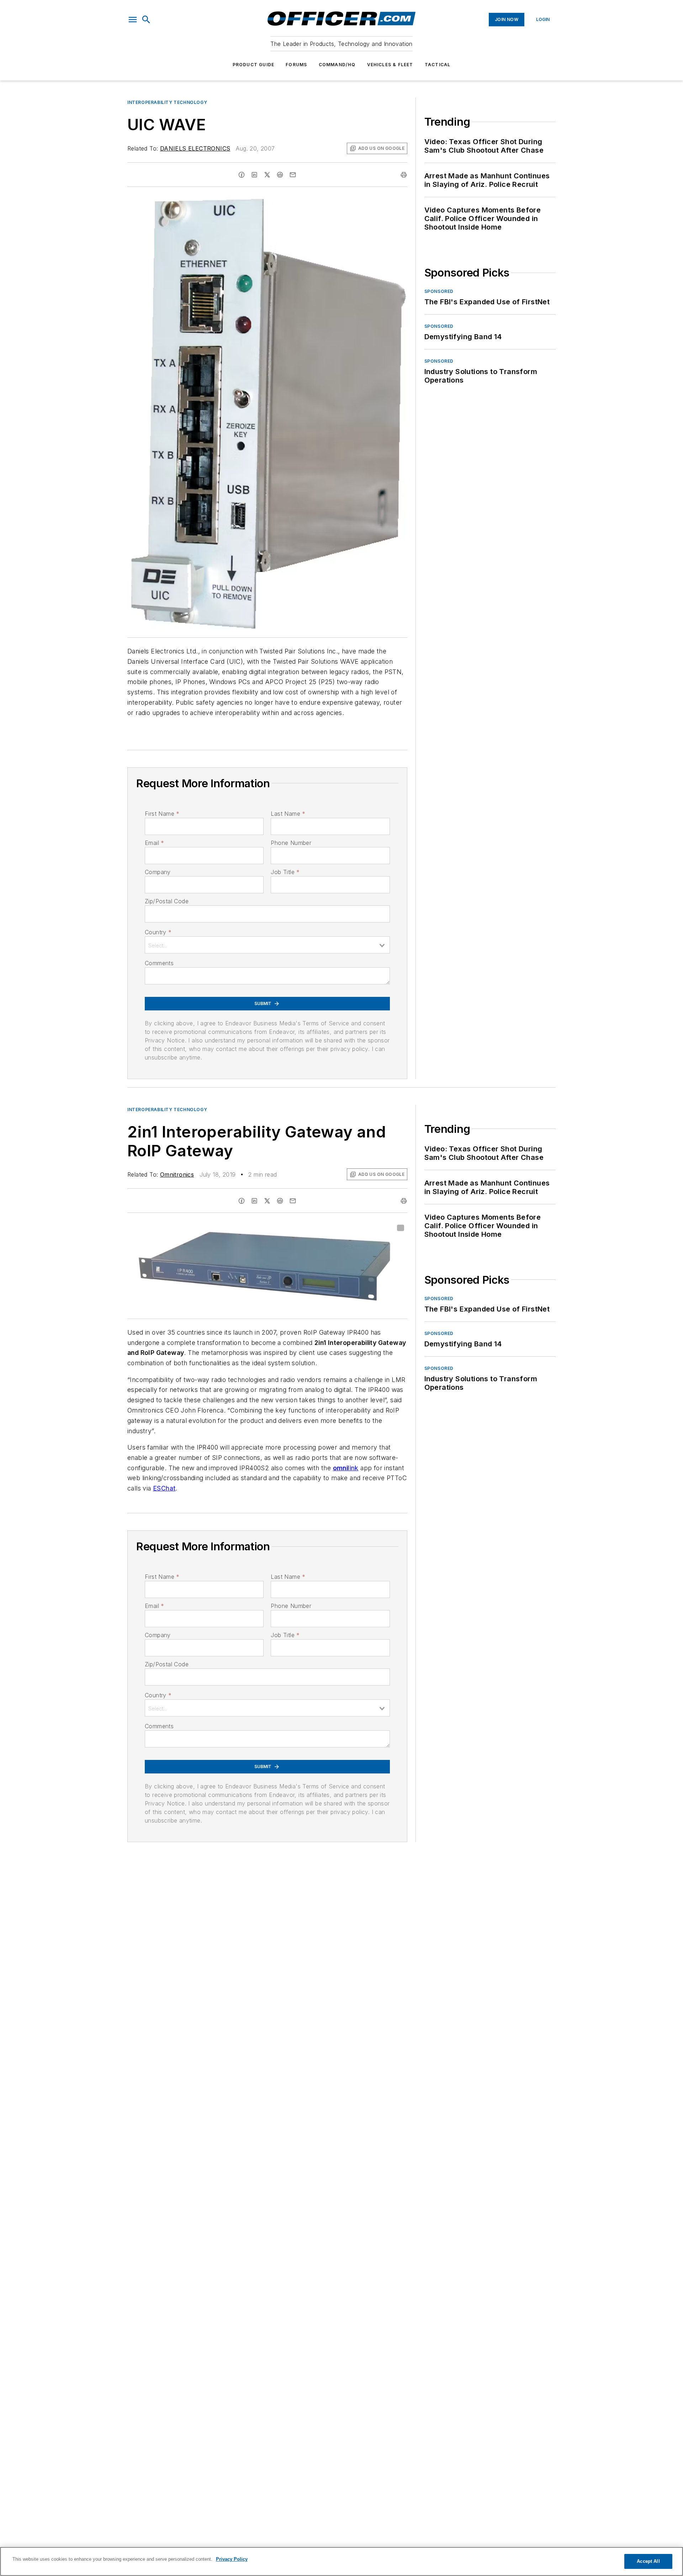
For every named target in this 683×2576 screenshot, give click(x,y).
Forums (296, 65)
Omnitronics (177, 1174)
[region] (341, 2561)
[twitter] (267, 175)
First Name (162, 814)
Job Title (285, 872)
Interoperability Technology (167, 102)
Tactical (438, 65)
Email (154, 843)
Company (158, 872)
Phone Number (291, 843)
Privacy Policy (232, 2559)
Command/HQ (337, 65)
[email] (293, 175)
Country (158, 932)
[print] (404, 175)
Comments (159, 963)
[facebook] (242, 175)
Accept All (648, 2561)
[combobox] (267, 945)
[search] (146, 20)
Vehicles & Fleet (390, 65)
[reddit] (280, 175)
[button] (133, 20)
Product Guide (254, 65)
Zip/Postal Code (167, 901)
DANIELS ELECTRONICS (195, 148)
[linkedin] (254, 175)
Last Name (288, 814)
